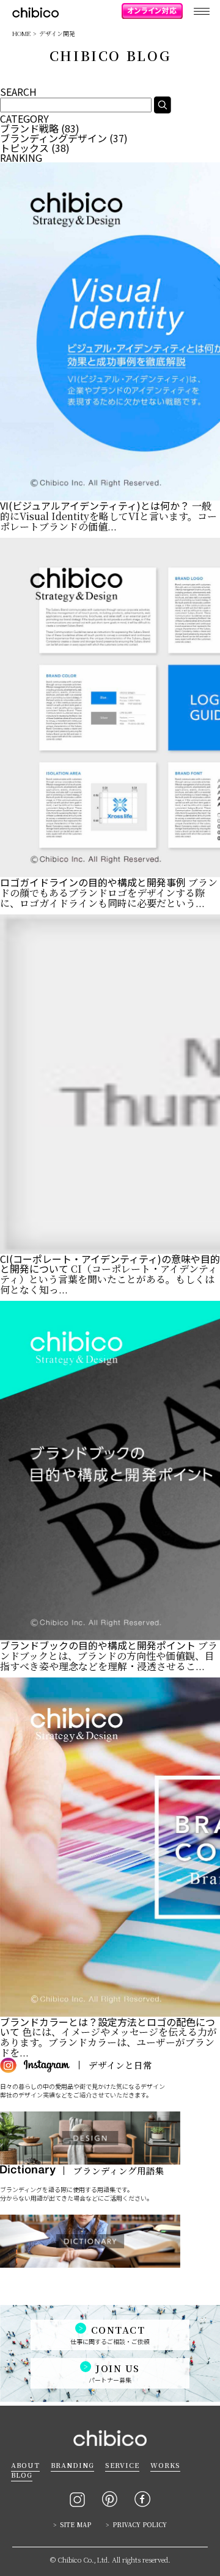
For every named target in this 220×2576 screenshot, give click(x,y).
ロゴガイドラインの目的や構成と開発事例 (93, 882)
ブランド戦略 (29, 128)
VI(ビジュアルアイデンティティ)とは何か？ (95, 505)
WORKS (165, 2465)
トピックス (24, 148)
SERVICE (122, 2465)
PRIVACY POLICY (140, 2524)
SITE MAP (75, 2524)
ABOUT (25, 2465)
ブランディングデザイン (53, 138)
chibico (35, 13)
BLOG (22, 2475)
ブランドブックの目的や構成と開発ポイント (98, 1645)
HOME (21, 33)
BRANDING (72, 2465)
